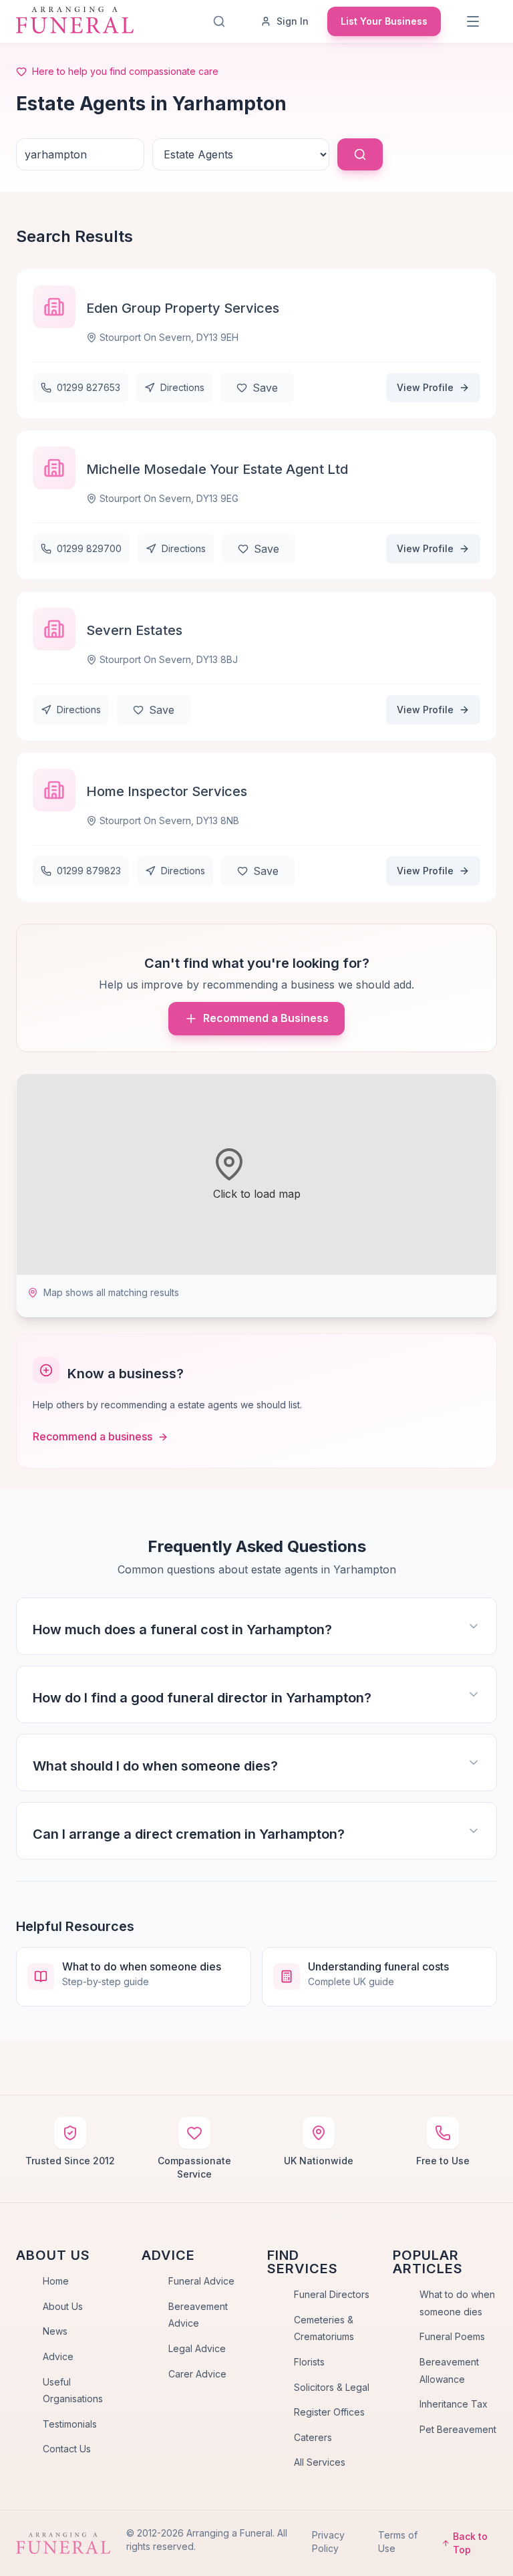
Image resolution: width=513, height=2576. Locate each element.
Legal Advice (197, 2348)
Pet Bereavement (458, 2429)
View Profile (425, 387)
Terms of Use (398, 2542)
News (55, 2331)
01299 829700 (89, 548)
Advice (58, 2356)
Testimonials (70, 2424)
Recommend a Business (266, 1018)
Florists (309, 2362)
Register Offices (329, 2412)
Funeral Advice (201, 2281)
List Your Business (384, 21)
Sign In (293, 21)
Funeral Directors (332, 2294)
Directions (182, 387)
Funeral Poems (452, 2336)
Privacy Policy (328, 2542)
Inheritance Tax (454, 2404)
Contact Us (67, 2449)
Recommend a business (93, 1436)
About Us (63, 2306)
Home (56, 2281)
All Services (320, 2462)
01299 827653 (89, 387)
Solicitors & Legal (332, 2387)
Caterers (313, 2437)
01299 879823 (89, 871)
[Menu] (473, 21)
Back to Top (470, 2543)
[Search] (219, 21)
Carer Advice (197, 2374)
